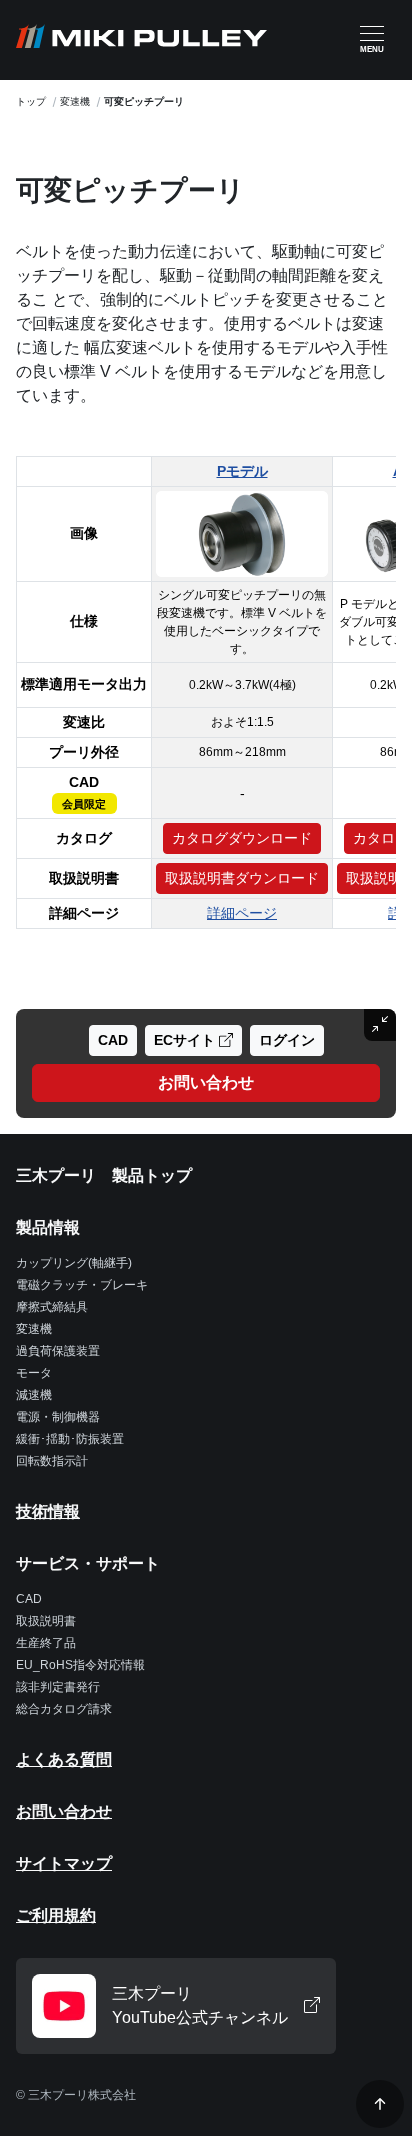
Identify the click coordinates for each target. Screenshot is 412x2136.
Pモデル (242, 471)
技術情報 (48, 1511)
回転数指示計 (52, 1461)
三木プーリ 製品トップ (104, 1175)
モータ (34, 1373)
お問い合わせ (64, 1811)
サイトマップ (64, 1863)
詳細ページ (242, 913)
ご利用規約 (56, 1915)
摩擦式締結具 (52, 1307)
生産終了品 (46, 1643)
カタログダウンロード (242, 838)
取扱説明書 (46, 1621)
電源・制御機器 (58, 1417)
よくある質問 (64, 1759)
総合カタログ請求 (64, 1709)
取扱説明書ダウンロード (242, 878)
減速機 (34, 1395)
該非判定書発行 (58, 1687)
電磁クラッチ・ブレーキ (82, 1285)
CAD (29, 1599)
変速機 (75, 101)
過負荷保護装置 (58, 1351)
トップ (31, 101)
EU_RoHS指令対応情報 (80, 1665)
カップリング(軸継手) (74, 1263)
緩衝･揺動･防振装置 (70, 1439)
